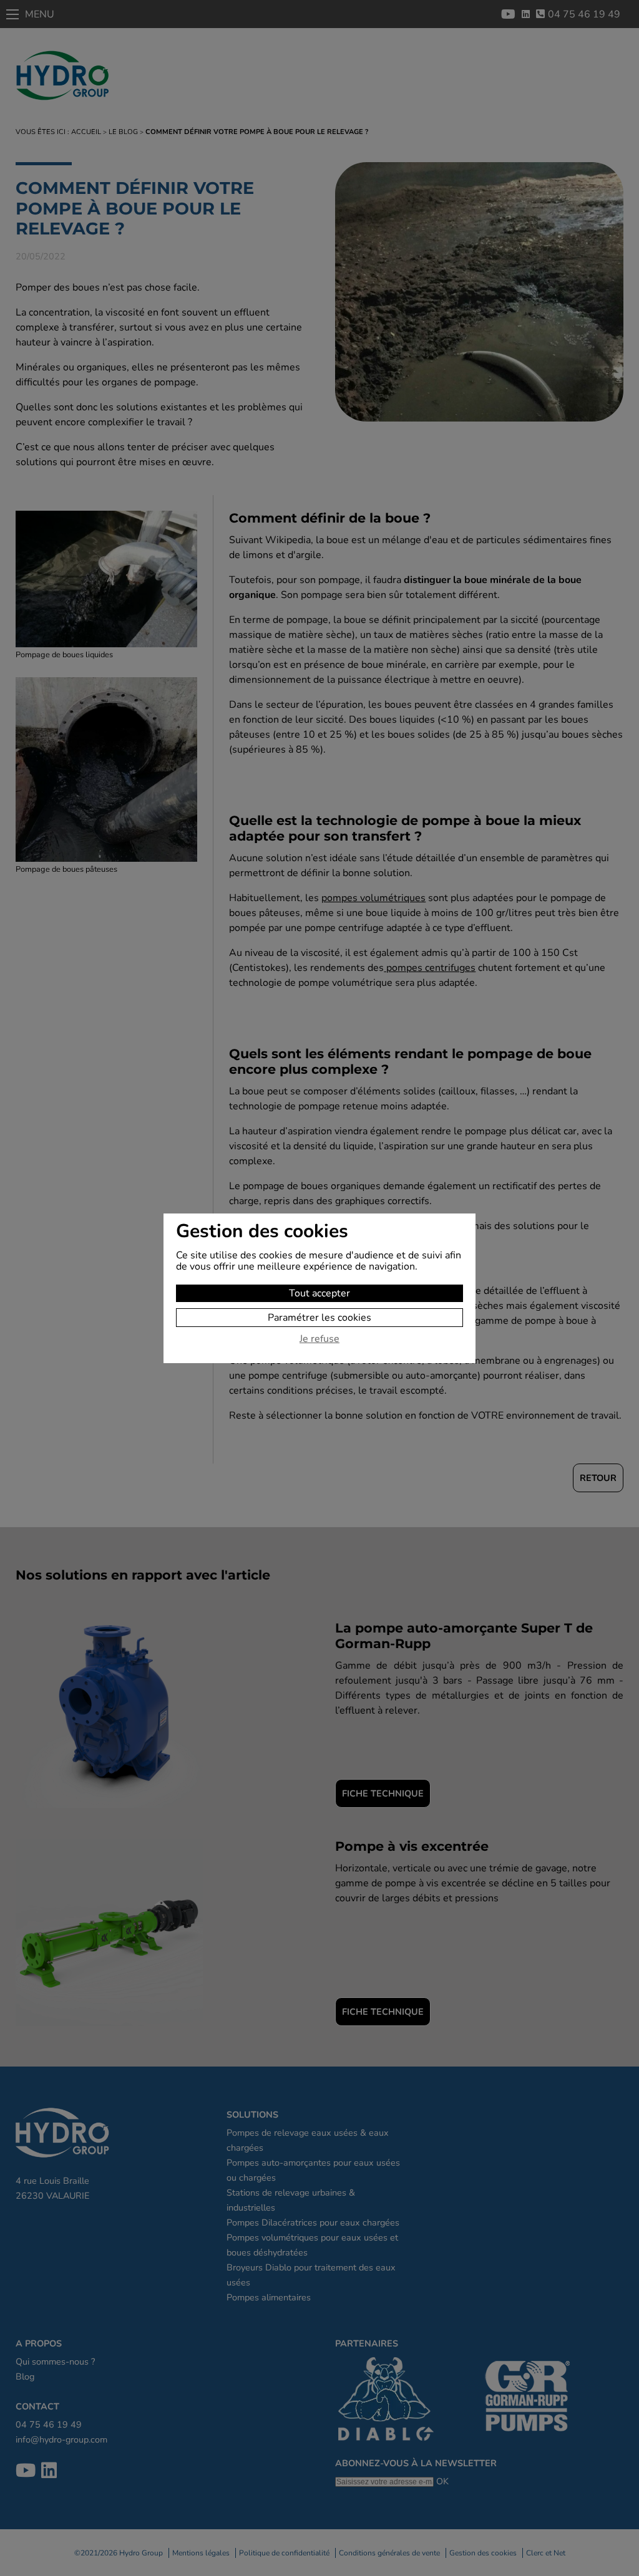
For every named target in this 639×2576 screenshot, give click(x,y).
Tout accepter (319, 1293)
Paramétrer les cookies (319, 1318)
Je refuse (319, 1339)
